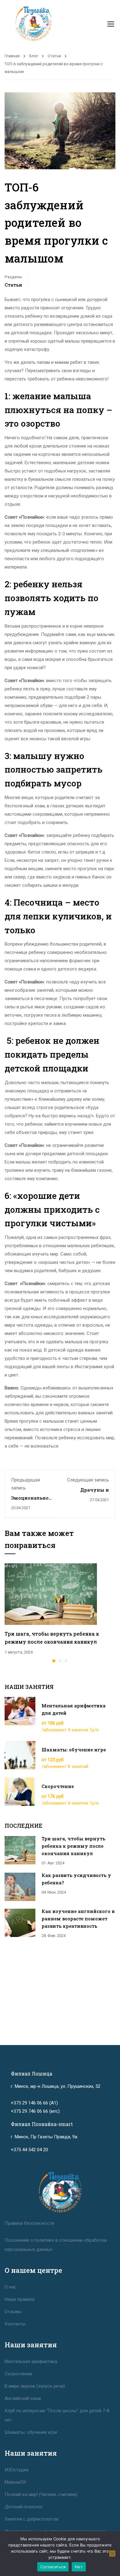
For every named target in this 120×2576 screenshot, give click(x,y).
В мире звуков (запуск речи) (35, 2386)
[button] (54, 1661)
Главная (12, 56)
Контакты (15, 2324)
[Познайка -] (33, 24)
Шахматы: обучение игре (74, 1750)
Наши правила (20, 2299)
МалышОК (15, 2482)
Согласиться (53, 2567)
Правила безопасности (29, 2223)
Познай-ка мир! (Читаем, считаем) (41, 2494)
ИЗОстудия (17, 2470)
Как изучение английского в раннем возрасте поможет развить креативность (78, 1919)
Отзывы (13, 2312)
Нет (79, 2567)
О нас (10, 2287)
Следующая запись (88, 1480)
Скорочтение (58, 1786)
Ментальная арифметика (31, 2361)
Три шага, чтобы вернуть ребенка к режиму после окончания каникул (73, 1846)
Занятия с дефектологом (32, 2519)
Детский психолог (24, 2507)
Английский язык (23, 2398)
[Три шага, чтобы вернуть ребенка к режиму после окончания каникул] (51, 1594)
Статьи (54, 56)
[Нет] (112, 2554)
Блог (34, 56)
